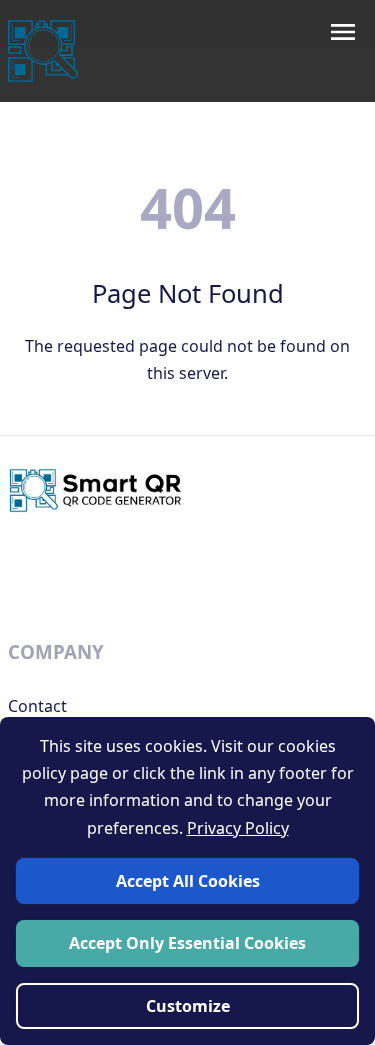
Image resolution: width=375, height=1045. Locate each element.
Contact (37, 706)
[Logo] (43, 51)
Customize (188, 1006)
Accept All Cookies (188, 881)
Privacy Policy (238, 828)
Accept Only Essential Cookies (187, 943)
